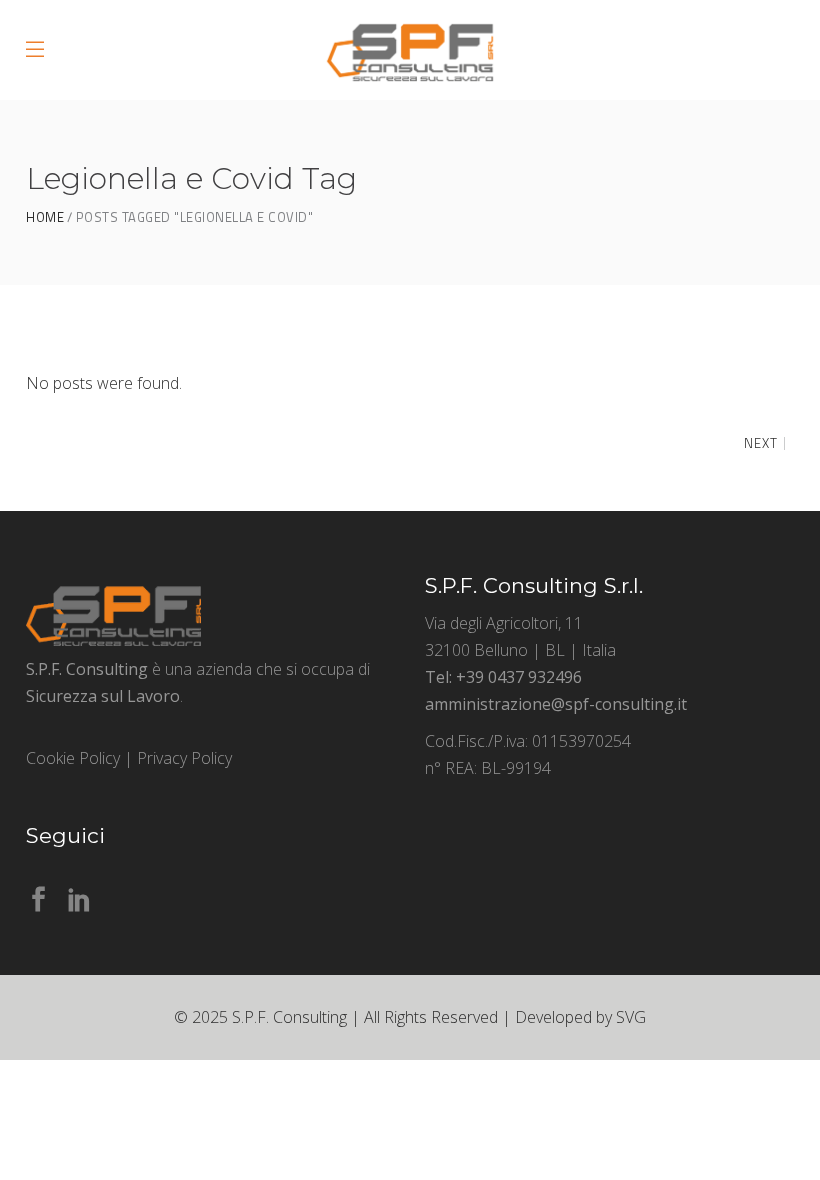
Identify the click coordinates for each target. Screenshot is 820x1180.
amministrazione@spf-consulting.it (556, 704)
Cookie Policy (73, 758)
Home (45, 217)
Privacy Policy (184, 758)
